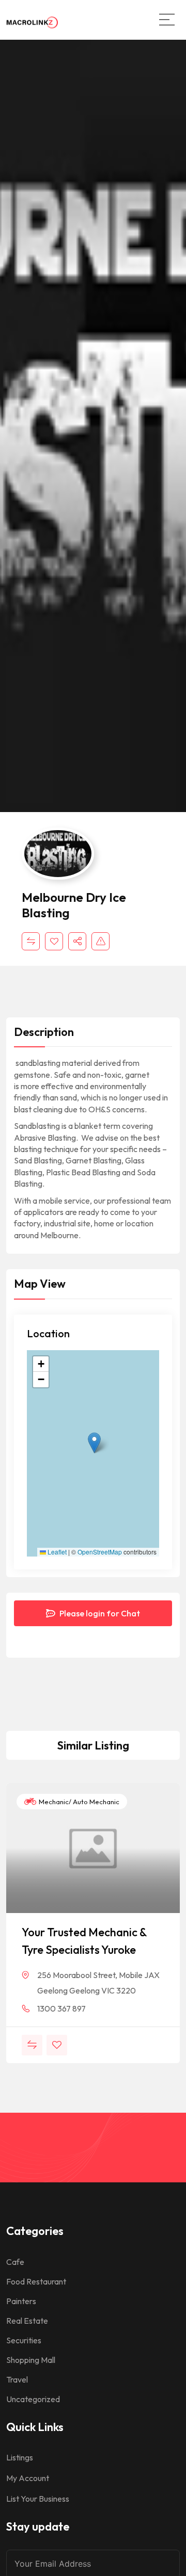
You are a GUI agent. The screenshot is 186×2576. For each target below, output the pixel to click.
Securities (24, 2340)
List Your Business (38, 2499)
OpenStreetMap (100, 1552)
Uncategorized (33, 2399)
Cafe (15, 2262)
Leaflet (56, 1552)
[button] (94, 1443)
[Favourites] (54, 941)
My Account (28, 2478)
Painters (21, 2301)
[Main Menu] (167, 20)
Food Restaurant (36, 2281)
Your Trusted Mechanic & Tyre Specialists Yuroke (84, 1941)
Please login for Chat (99, 1613)
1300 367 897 (61, 2008)
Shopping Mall (31, 2360)
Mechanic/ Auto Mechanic (78, 1802)
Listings (20, 2457)
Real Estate (27, 2321)
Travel (17, 2379)
